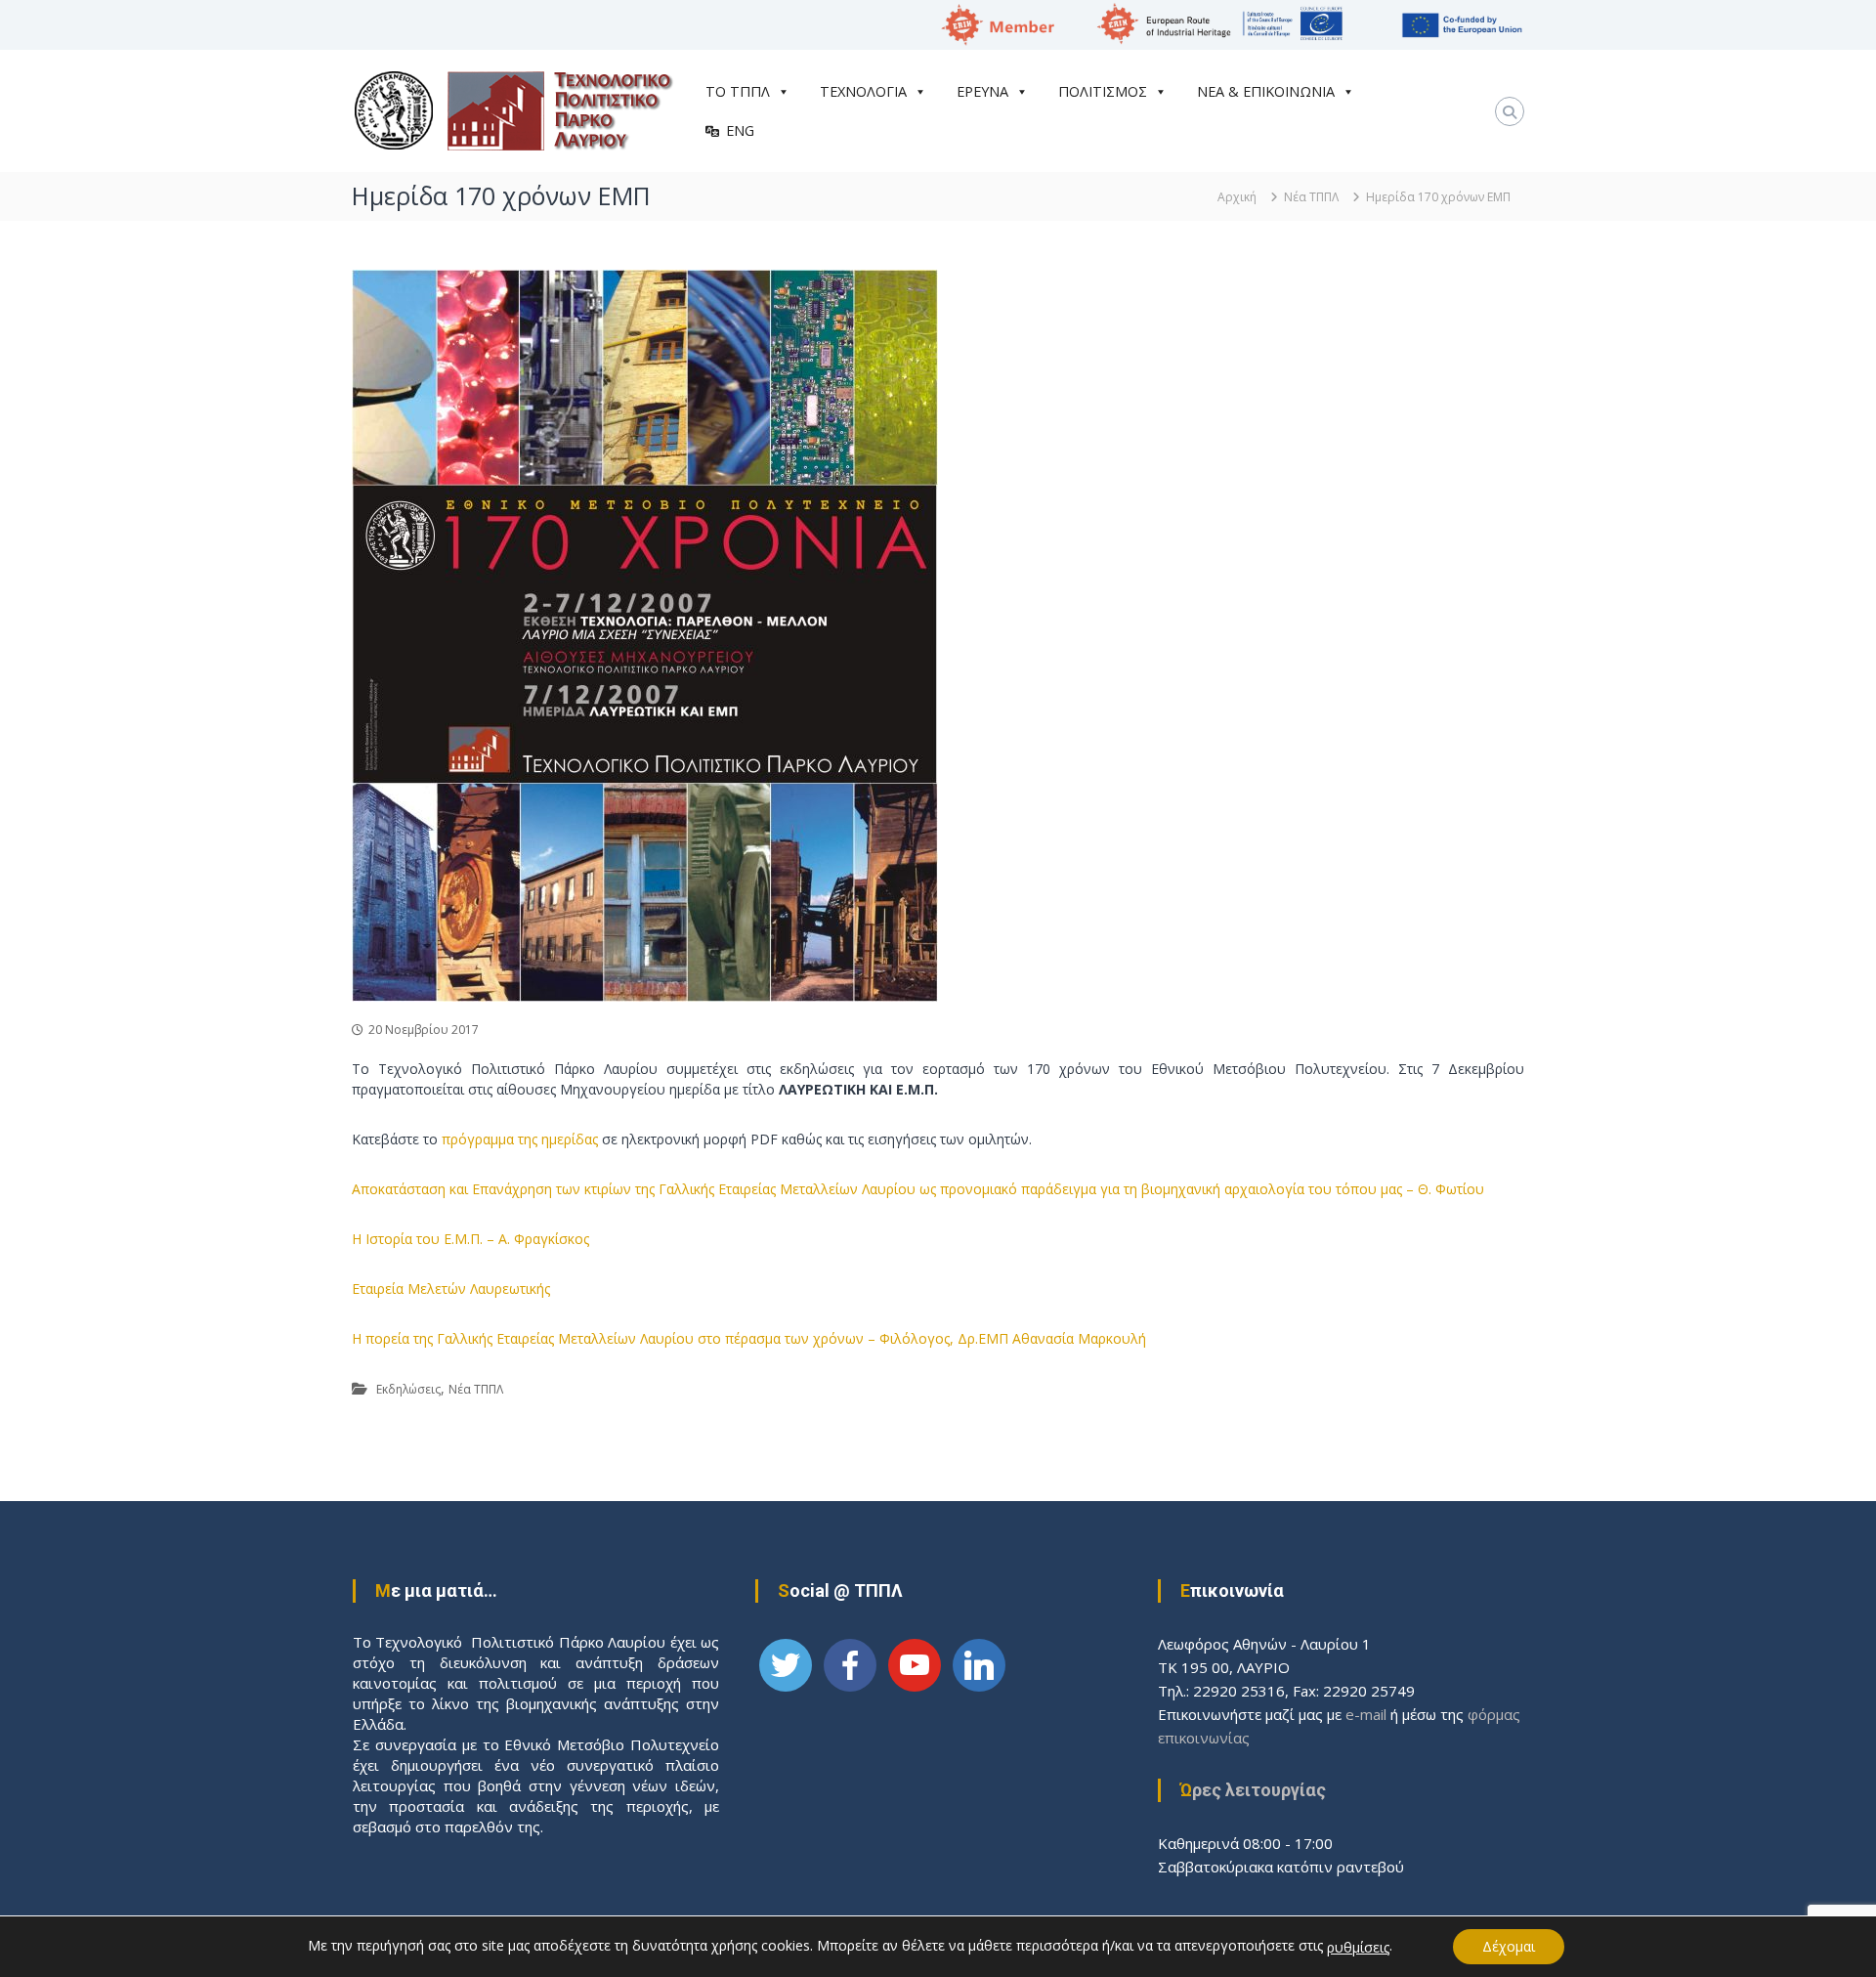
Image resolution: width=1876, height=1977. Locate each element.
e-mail (1366, 1714)
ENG (740, 130)
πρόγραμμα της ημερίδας (520, 1139)
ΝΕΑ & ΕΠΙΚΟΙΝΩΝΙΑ (1266, 91)
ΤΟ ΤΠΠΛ (738, 91)
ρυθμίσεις (1358, 1948)
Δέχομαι (1509, 1946)
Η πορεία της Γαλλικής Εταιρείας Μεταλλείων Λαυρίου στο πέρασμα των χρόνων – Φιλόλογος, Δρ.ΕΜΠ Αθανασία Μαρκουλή (749, 1338)
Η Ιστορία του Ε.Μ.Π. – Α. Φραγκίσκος (470, 1239)
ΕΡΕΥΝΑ (982, 91)
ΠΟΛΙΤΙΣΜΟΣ (1103, 91)
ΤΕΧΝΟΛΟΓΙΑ (863, 91)
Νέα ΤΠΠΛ (1311, 197)
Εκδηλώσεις (408, 1389)
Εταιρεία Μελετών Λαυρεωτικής (451, 1289)
